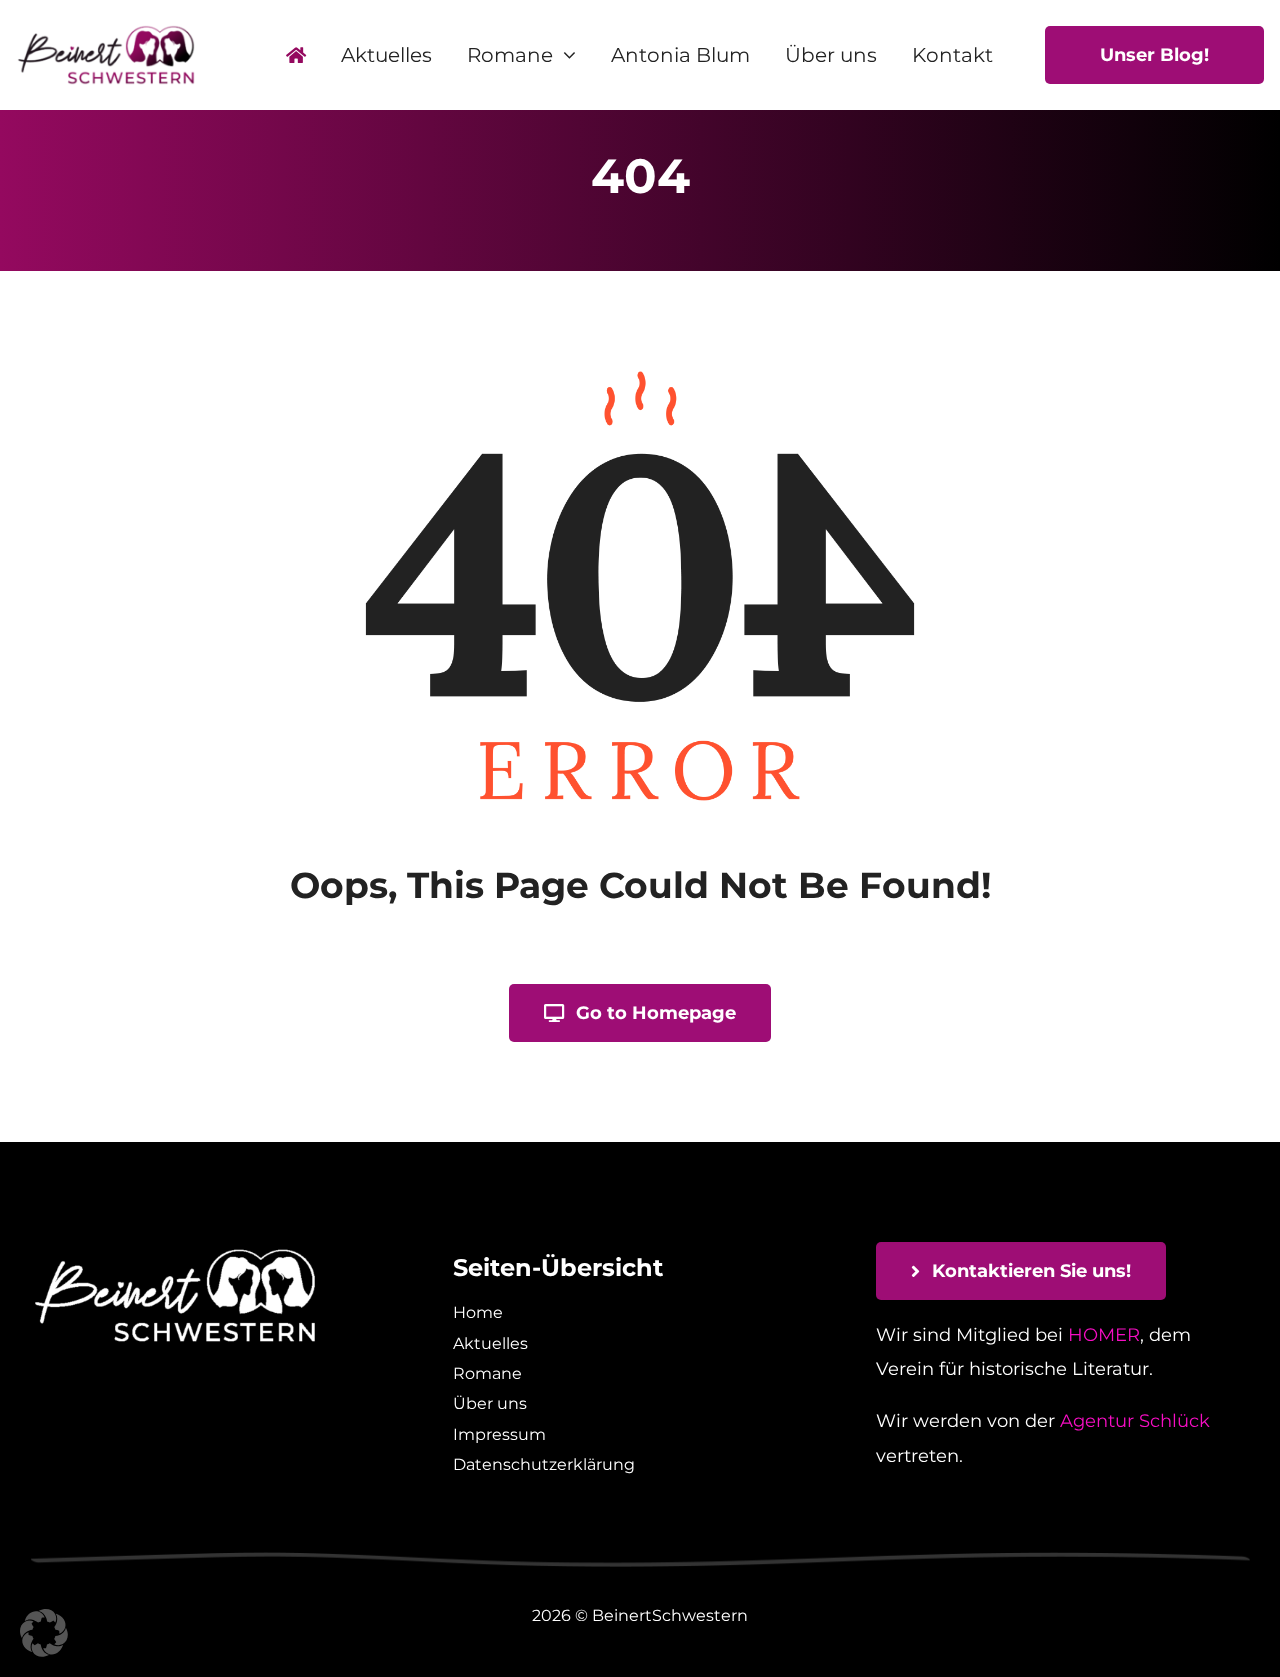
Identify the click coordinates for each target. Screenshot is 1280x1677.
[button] (44, 1633)
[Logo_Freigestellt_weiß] (175, 1251)
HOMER (1104, 1335)
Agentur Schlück (1135, 1421)
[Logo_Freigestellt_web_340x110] (106, 33)
